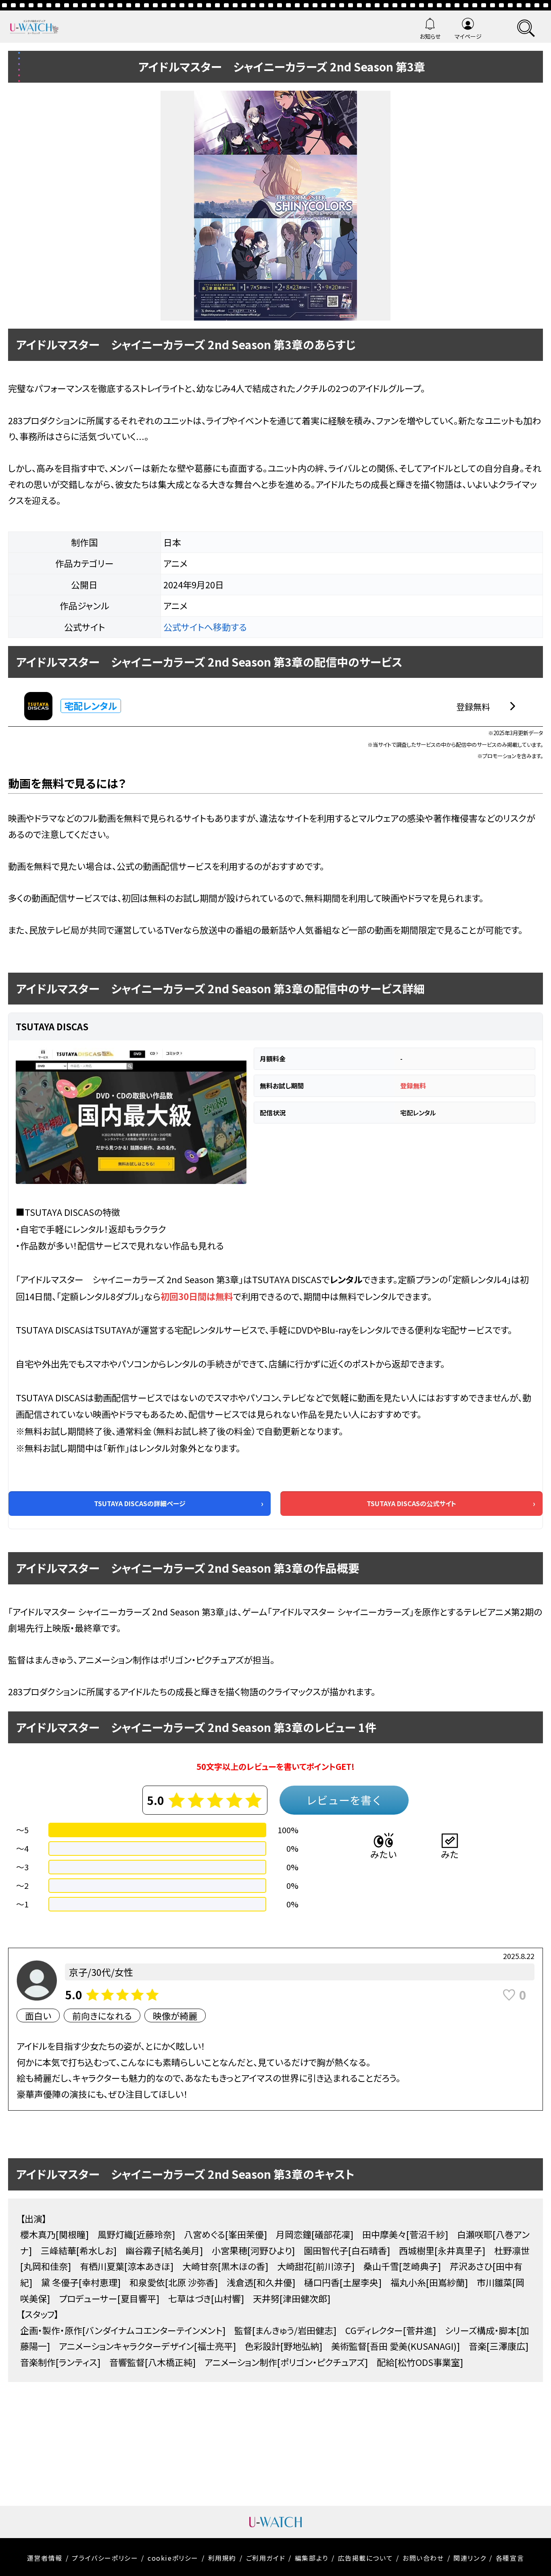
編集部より (312, 2558)
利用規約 (222, 2558)
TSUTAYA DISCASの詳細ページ (140, 1503)
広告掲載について (366, 2558)
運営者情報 (45, 2558)
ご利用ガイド (266, 2558)
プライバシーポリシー (105, 2558)
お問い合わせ (423, 2558)
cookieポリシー (173, 2558)
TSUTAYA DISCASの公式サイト (411, 1503)
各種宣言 (510, 2558)
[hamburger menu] (526, 27)
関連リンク (470, 2558)
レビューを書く (344, 1800)
